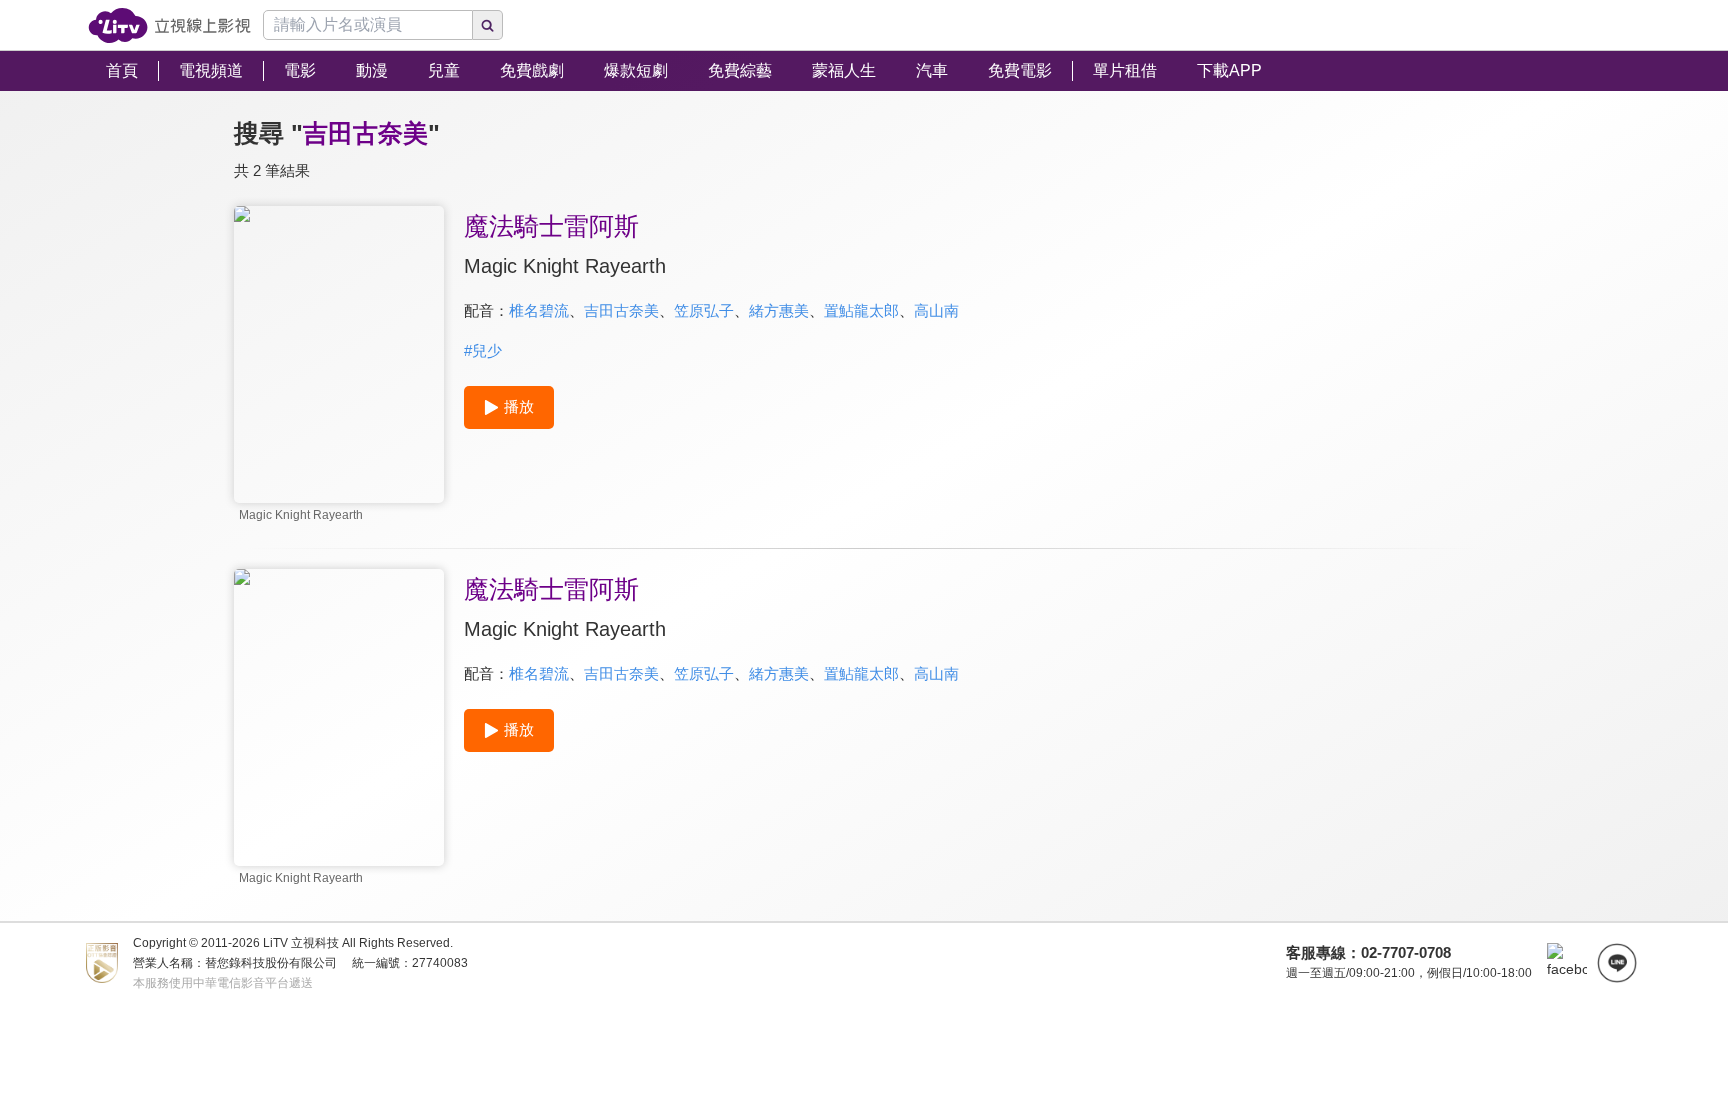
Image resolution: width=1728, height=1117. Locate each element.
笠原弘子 (704, 310)
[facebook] (1567, 963)
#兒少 (483, 350)
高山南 (936, 310)
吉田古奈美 (621, 310)
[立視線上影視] (169, 25)
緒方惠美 (779, 310)
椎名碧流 (539, 310)
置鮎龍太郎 (861, 310)
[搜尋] (488, 25)
